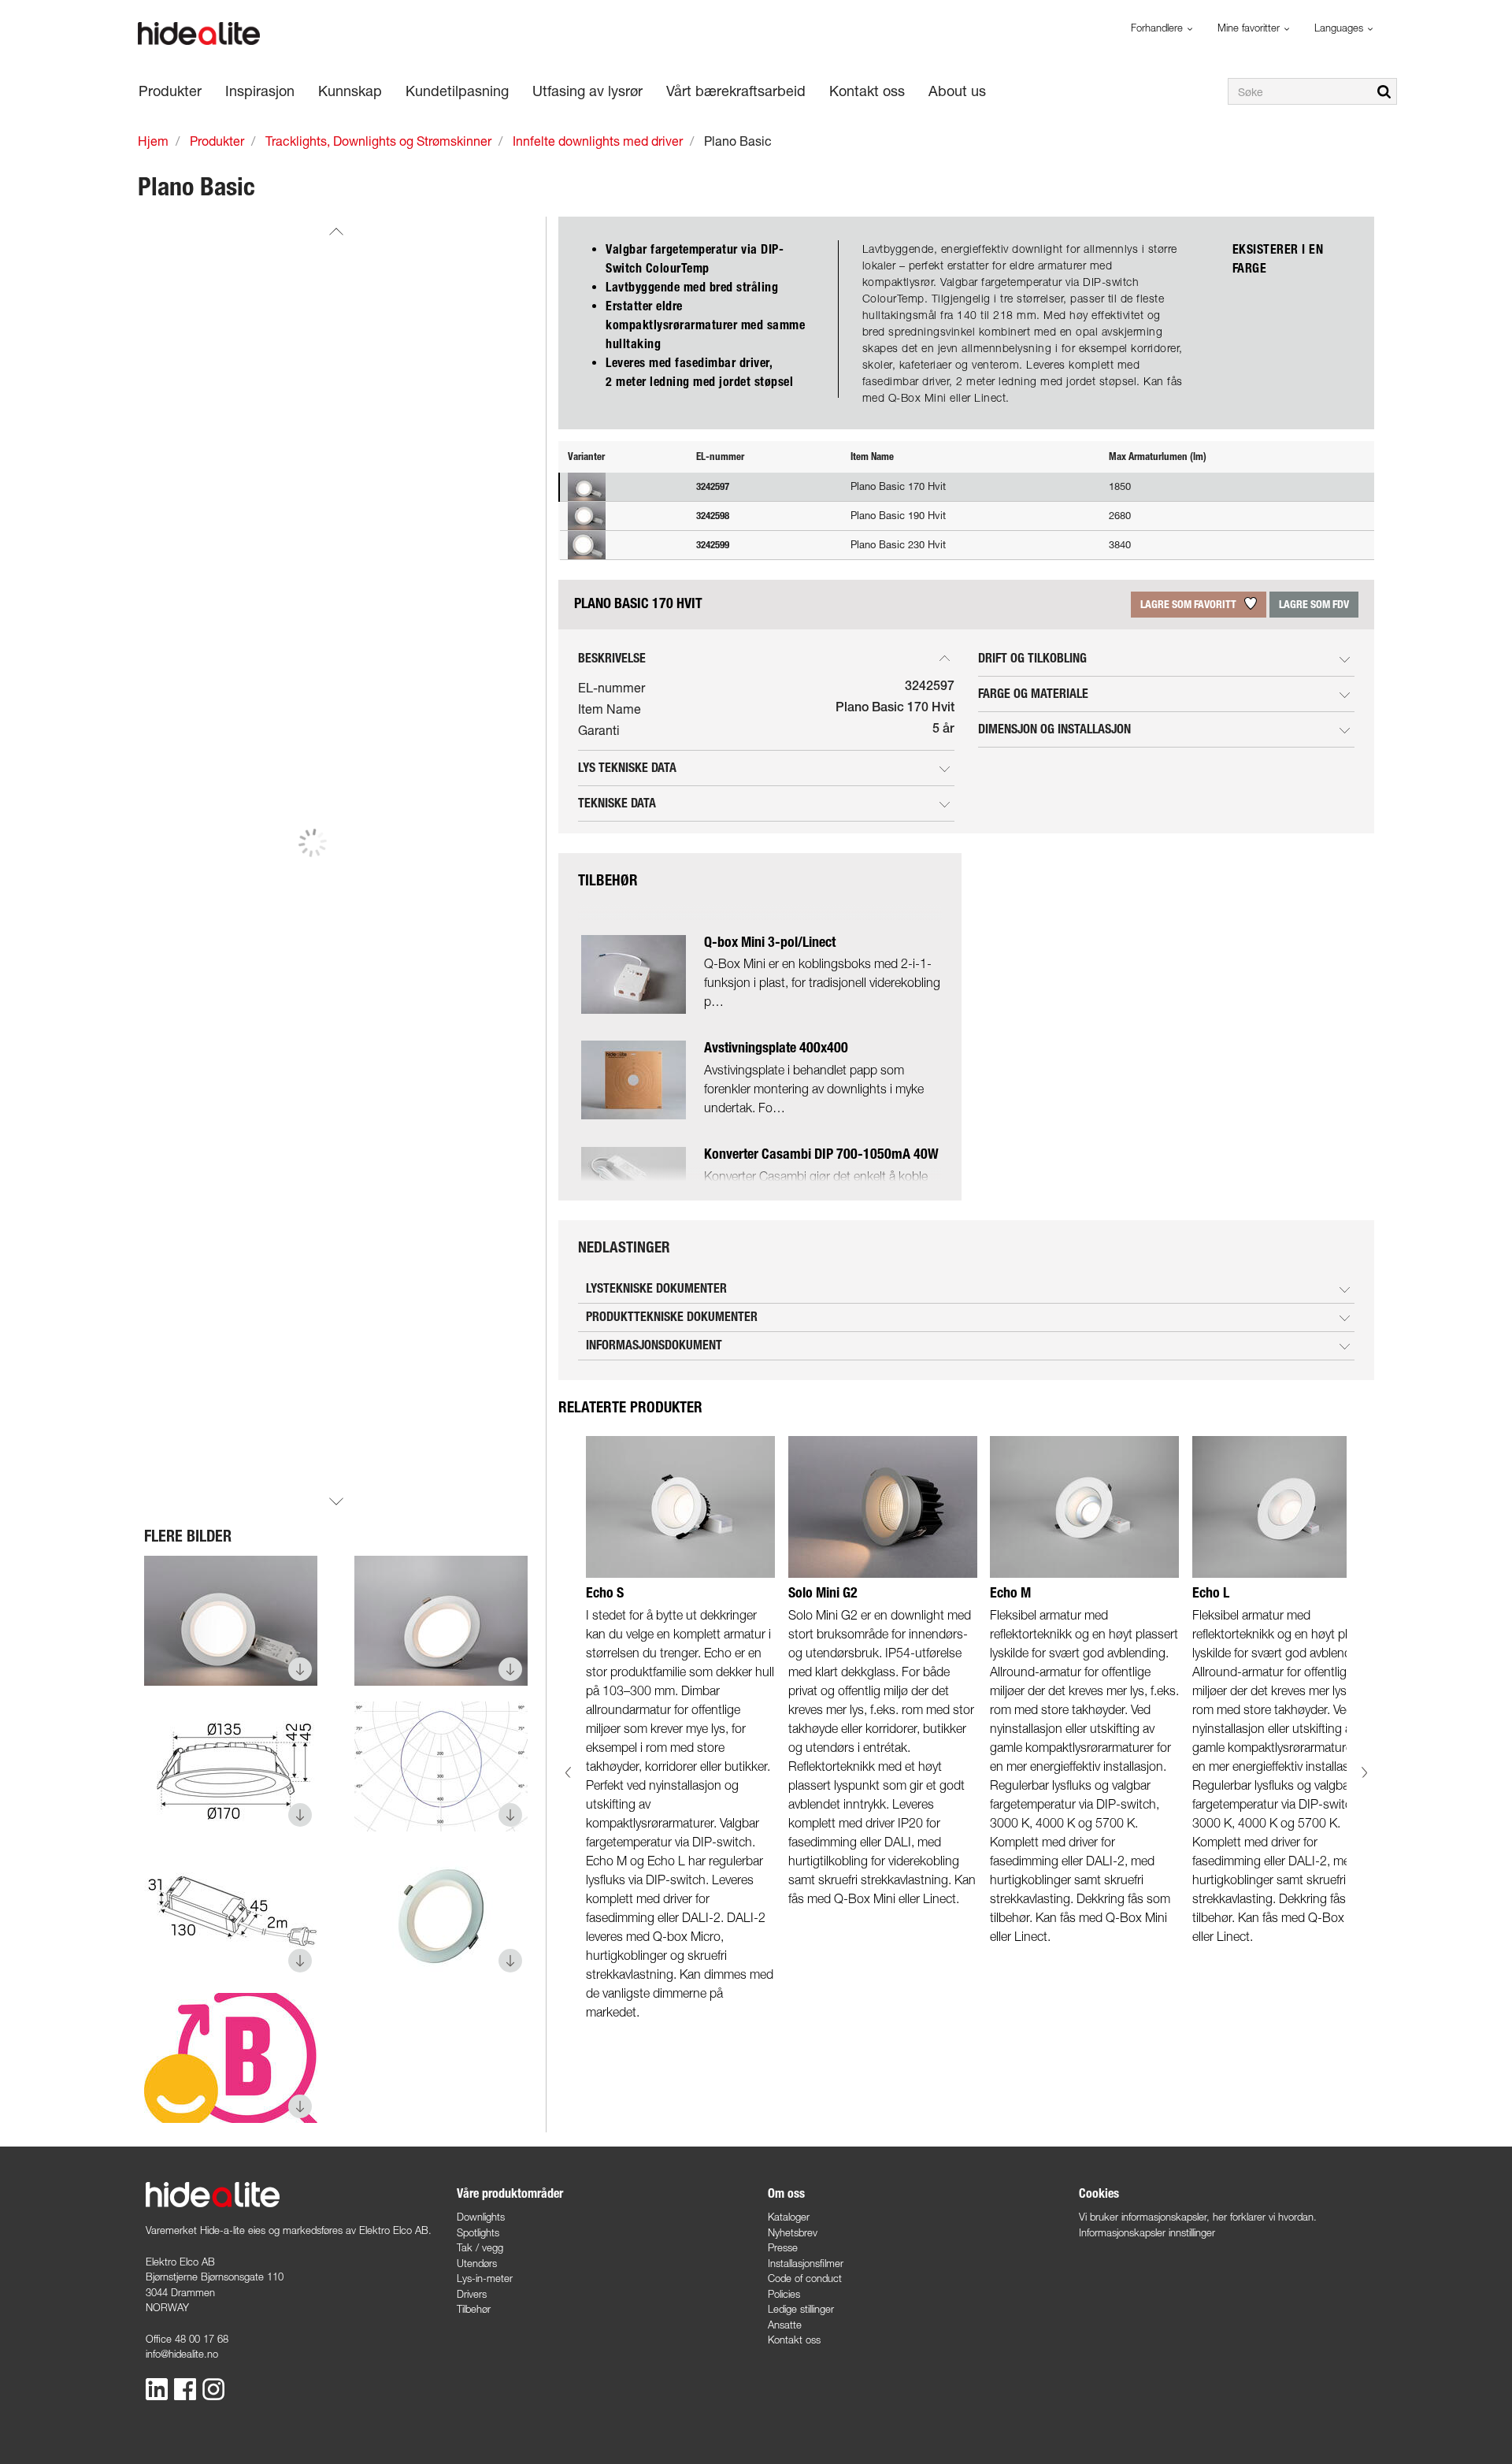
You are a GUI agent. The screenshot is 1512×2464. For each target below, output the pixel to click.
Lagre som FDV (1314, 605)
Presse (783, 2247)
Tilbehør (474, 2309)
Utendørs (477, 2263)
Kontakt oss (794, 2340)
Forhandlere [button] (1158, 28)
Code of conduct (805, 2278)
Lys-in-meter (485, 2278)
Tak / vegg (480, 2247)
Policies (784, 2294)
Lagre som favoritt (1190, 605)
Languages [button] (1340, 28)
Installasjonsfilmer (806, 2263)
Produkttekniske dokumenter (672, 1317)
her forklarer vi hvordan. (1265, 2217)
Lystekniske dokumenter (656, 1288)
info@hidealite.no (182, 2354)
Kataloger (789, 2217)
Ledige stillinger (801, 2309)
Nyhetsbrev (793, 2232)
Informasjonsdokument (654, 1345)
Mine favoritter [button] (1250, 28)
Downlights (481, 2217)
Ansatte (785, 2325)
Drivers (472, 2294)
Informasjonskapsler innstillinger (1147, 2232)
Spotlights (478, 2232)
